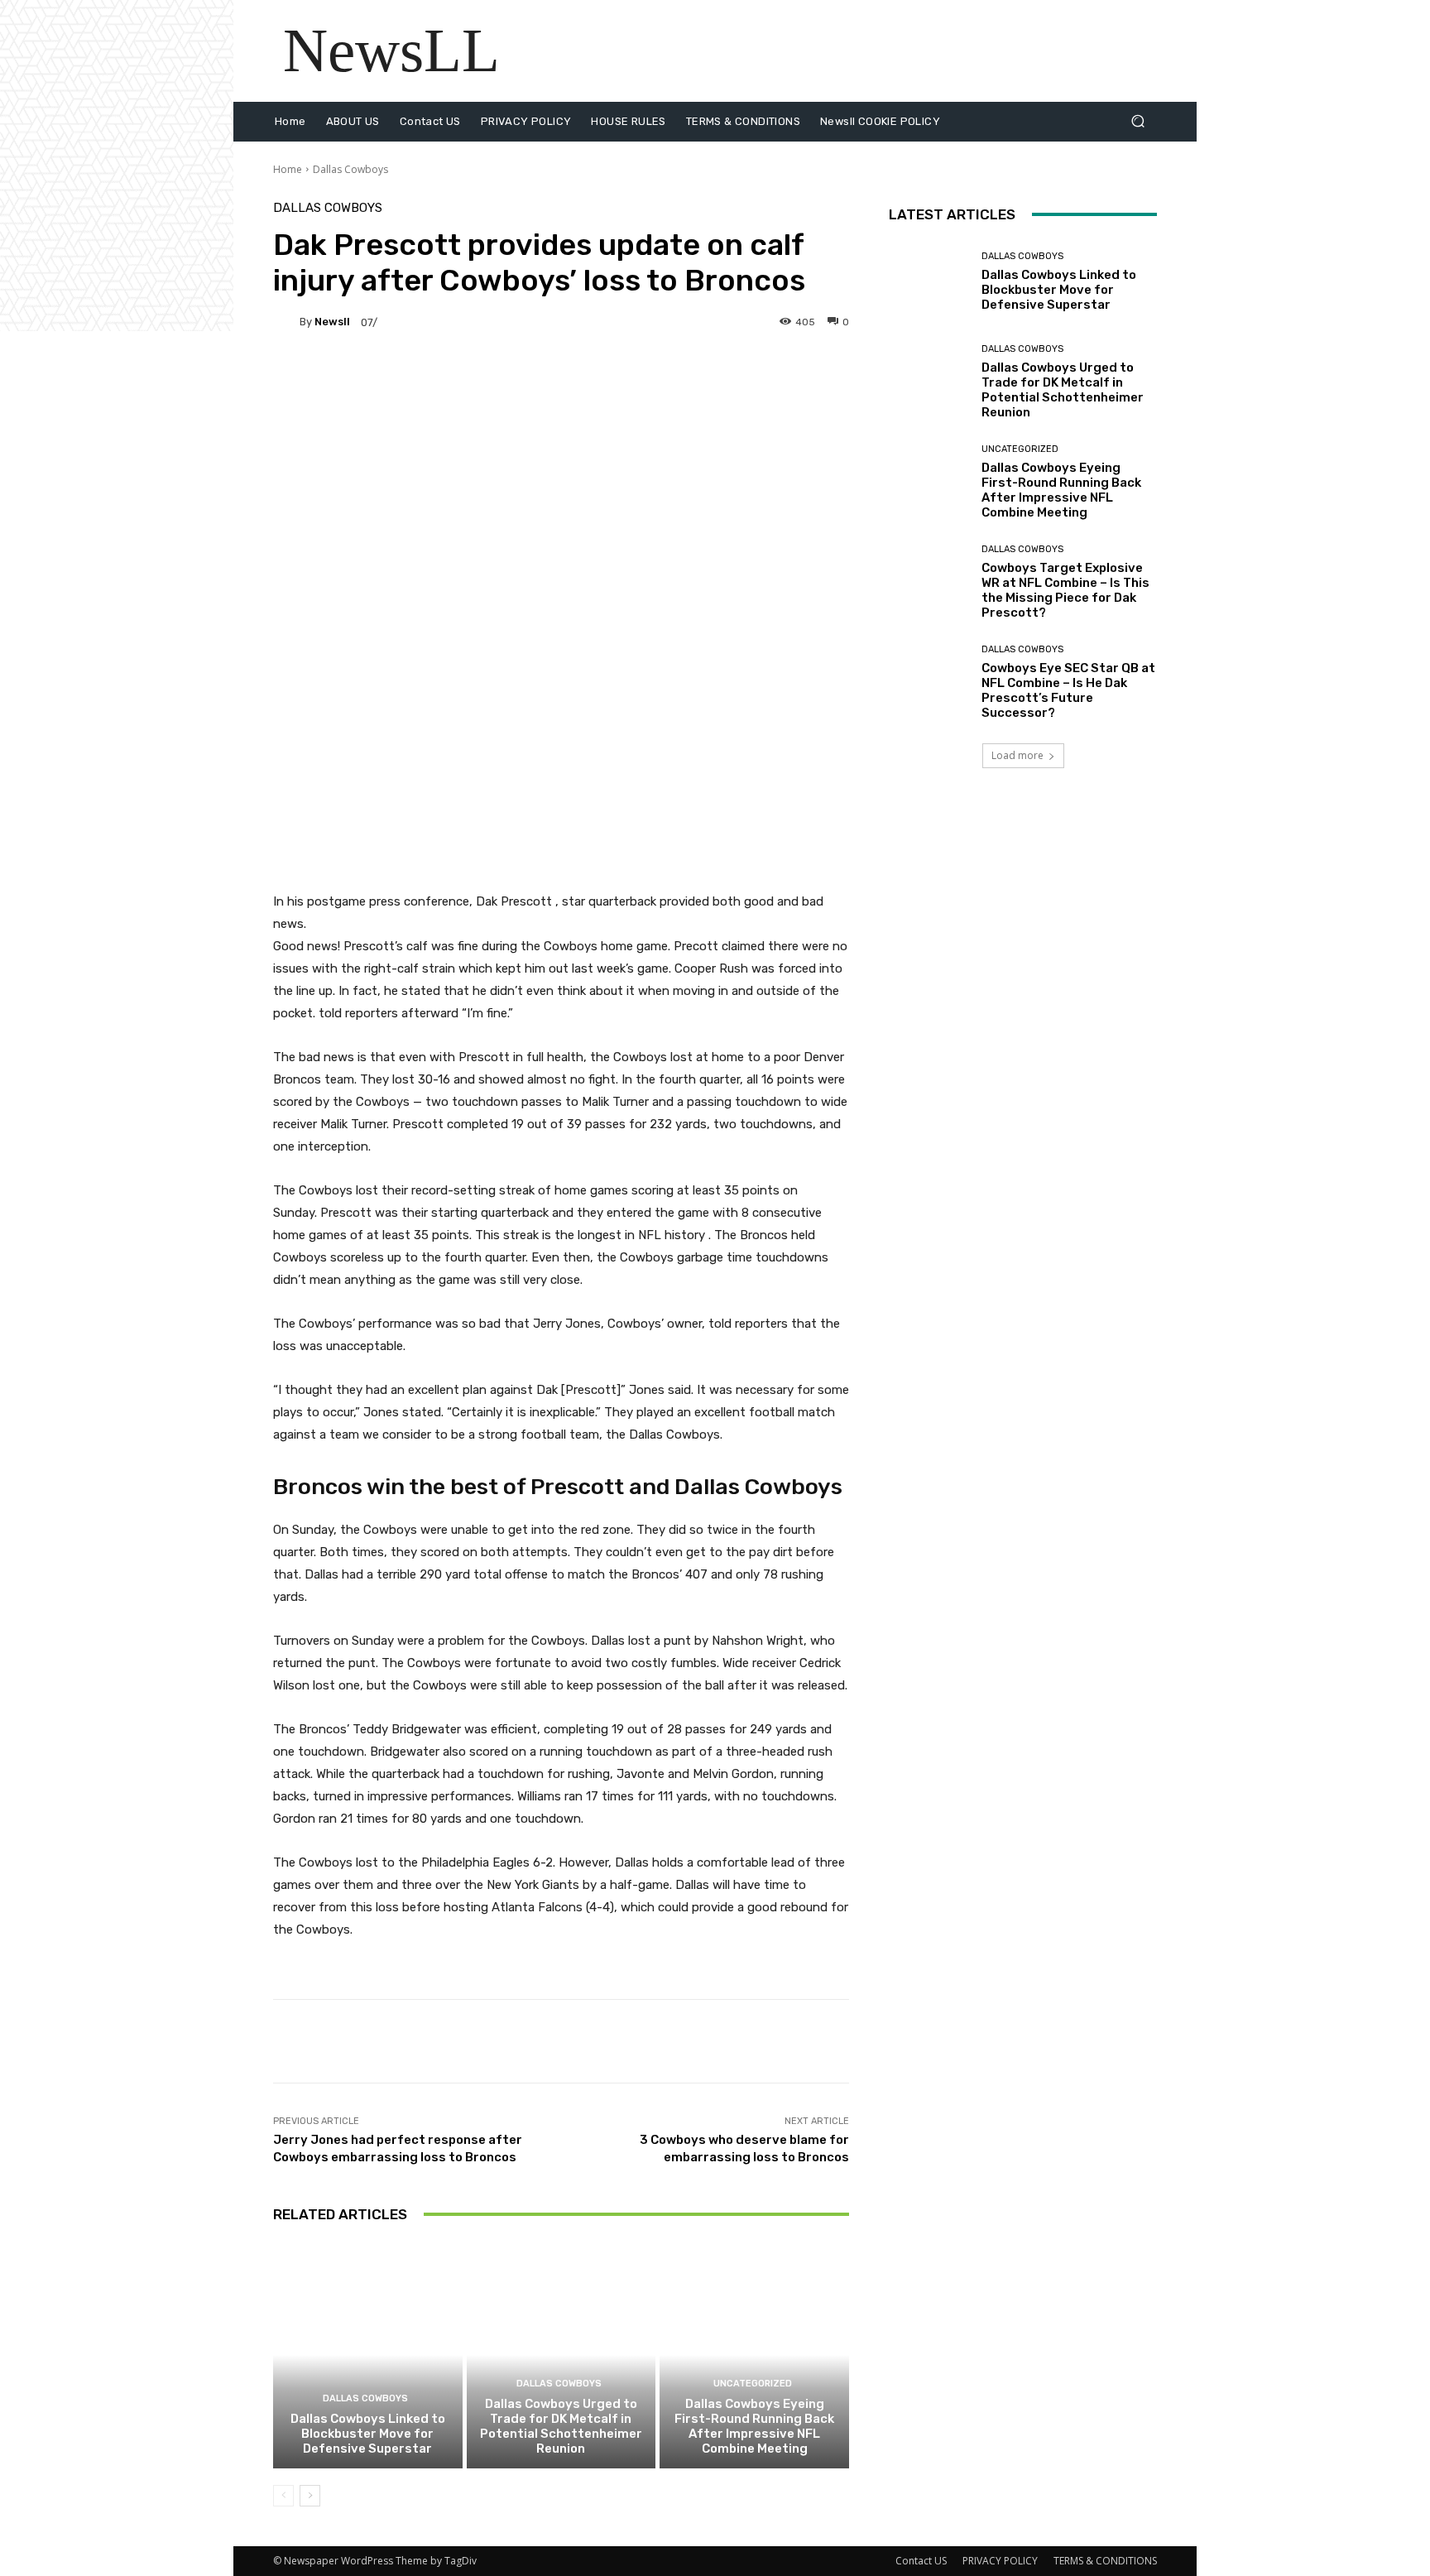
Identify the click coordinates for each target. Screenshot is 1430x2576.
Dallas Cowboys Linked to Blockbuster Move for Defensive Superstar (368, 2434)
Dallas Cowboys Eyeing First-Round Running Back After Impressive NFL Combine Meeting (754, 2426)
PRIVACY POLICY (1000, 2561)
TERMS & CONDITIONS (1105, 2561)
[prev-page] (283, 2496)
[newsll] (286, 322)
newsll (332, 322)
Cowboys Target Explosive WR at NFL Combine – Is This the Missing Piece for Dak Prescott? (1065, 590)
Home (288, 169)
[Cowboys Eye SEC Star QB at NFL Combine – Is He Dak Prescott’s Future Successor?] (929, 682)
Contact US (921, 2561)
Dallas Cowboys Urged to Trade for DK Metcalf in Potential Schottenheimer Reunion (561, 2426)
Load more (1017, 755)
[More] (692, 379)
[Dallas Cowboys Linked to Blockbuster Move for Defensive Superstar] (368, 2355)
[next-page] (310, 2496)
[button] (1137, 121)
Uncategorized (753, 2384)
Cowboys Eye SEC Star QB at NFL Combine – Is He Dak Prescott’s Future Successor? (1068, 690)
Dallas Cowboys (350, 169)
